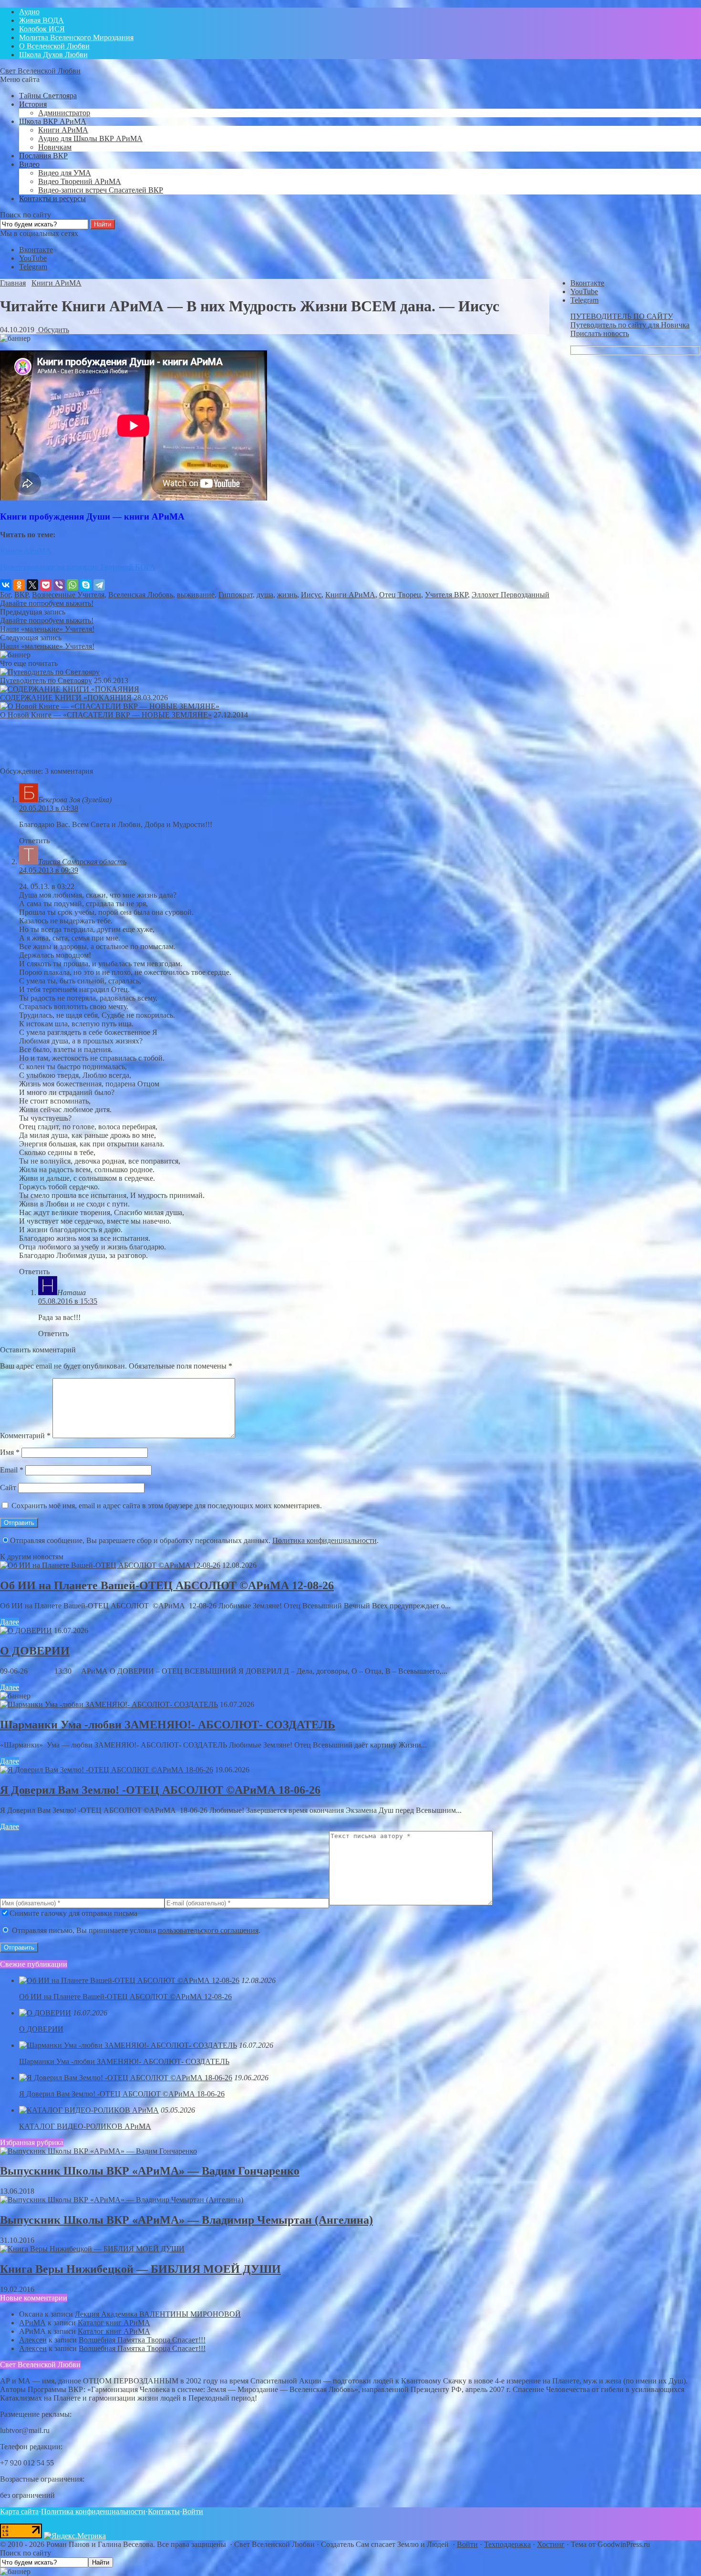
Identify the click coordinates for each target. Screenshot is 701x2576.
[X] (32, 585)
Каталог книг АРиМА (114, 2323)
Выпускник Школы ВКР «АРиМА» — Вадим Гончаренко (150, 2171)
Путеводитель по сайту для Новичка (630, 325)
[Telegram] (99, 585)
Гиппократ (236, 595)
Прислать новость (600, 333)
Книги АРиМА (26, 551)
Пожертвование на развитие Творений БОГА (78, 567)
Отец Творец (400, 595)
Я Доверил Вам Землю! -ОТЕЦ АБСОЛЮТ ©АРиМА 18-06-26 (160, 1790)
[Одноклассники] (19, 585)
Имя (10, 1452)
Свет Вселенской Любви (40, 71)
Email (12, 1470)
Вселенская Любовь (141, 595)
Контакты (164, 2511)
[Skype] (86, 585)
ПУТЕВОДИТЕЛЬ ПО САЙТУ (622, 316)
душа (265, 595)
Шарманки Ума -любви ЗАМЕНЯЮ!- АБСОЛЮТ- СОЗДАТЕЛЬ (168, 1725)
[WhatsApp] (72, 585)
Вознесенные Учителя (68, 595)
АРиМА (32, 2323)
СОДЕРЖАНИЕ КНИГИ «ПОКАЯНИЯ (66, 698)
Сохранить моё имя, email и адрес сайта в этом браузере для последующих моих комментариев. (167, 1506)
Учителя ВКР (446, 595)
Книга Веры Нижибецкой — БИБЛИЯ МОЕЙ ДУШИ (140, 2269)
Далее (10, 1622)
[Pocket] (46, 585)
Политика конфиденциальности (325, 1540)
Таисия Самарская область (82, 862)
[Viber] (59, 585)
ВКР (21, 595)
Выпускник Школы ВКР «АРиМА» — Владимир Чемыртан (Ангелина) (186, 2220)
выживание (196, 595)
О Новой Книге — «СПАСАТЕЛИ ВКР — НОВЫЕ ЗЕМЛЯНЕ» (106, 715)
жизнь (287, 595)
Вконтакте (36, 250)
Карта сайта (19, 2511)
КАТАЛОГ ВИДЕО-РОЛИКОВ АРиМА (85, 2126)
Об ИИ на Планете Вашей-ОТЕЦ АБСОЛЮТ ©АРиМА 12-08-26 (167, 1585)
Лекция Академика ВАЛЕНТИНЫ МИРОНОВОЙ (158, 2314)
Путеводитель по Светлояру (46, 680)
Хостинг (551, 2544)
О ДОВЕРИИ (35, 1651)
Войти (193, 2511)
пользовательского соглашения (208, 1930)
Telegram (33, 267)
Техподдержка (507, 2544)
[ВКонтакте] (6, 585)
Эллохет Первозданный (510, 595)
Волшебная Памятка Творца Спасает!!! (142, 2340)
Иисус (311, 595)
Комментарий (25, 1436)
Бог (5, 595)
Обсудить (53, 330)
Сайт (8, 1487)
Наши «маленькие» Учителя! (47, 629)
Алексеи (33, 2340)
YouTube (33, 258)
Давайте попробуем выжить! (47, 603)
